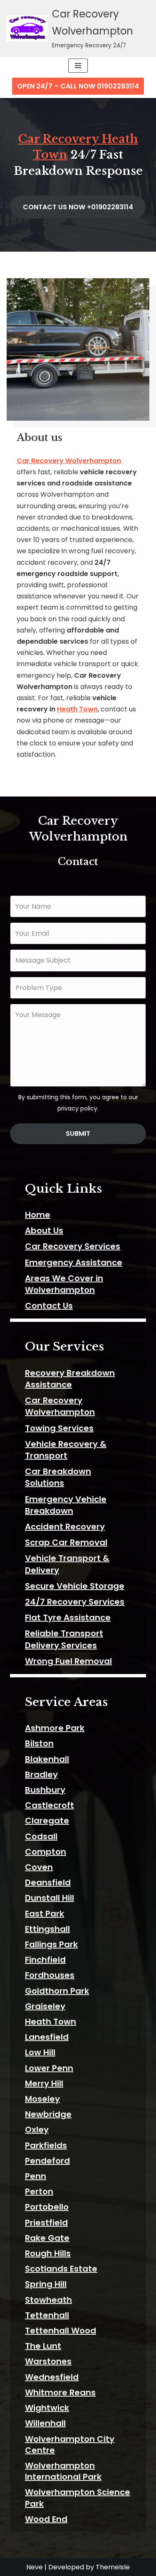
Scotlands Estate (61, 2269)
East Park (45, 1914)
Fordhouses (50, 1975)
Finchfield (45, 1960)
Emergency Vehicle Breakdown (66, 1505)
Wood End (46, 2519)
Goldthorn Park (57, 1991)
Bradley (41, 1775)
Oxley (37, 2130)
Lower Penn (49, 2068)
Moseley (42, 2099)
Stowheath (48, 2300)
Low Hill (40, 2052)
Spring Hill (46, 2284)
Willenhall (45, 2423)
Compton (46, 1852)
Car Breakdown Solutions (58, 1477)
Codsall (41, 1836)
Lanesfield (47, 2037)
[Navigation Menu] (78, 66)
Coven (39, 1867)
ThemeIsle (113, 2567)
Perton (39, 2191)
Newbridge (48, 2114)
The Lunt (43, 2346)
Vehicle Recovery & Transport (66, 1450)
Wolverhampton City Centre (70, 2445)
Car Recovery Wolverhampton (69, 461)
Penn (36, 2176)
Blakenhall (47, 1759)
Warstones (48, 2361)
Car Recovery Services (73, 1246)
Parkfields (46, 2145)
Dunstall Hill (50, 1898)
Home (38, 1215)
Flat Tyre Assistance (68, 1618)
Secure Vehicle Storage (75, 1586)
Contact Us (49, 1306)
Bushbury (45, 1790)
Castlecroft (50, 1805)
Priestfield (46, 2223)
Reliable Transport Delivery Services (64, 1639)
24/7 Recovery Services (75, 1602)
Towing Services (59, 1428)
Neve (35, 2567)
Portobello (47, 2207)
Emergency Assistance (74, 1262)
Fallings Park (51, 1944)
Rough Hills (48, 2253)
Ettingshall (47, 1929)
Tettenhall (47, 2315)
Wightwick (47, 2408)
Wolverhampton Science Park (78, 2498)
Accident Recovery (65, 1527)
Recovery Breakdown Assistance (70, 1379)
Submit (78, 1134)
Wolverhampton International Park (63, 2471)
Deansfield (48, 1882)
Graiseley (45, 2006)
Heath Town (77, 709)
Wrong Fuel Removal (68, 1661)
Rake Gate (47, 2238)
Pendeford (47, 2161)
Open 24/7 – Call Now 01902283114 (78, 86)
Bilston (39, 1743)
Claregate (47, 1821)
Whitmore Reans (60, 2392)
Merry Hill (44, 2083)
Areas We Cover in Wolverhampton (64, 1284)
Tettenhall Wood (61, 2331)
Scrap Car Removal (66, 1542)
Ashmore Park (55, 1728)
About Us (44, 1230)
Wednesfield (52, 2377)
